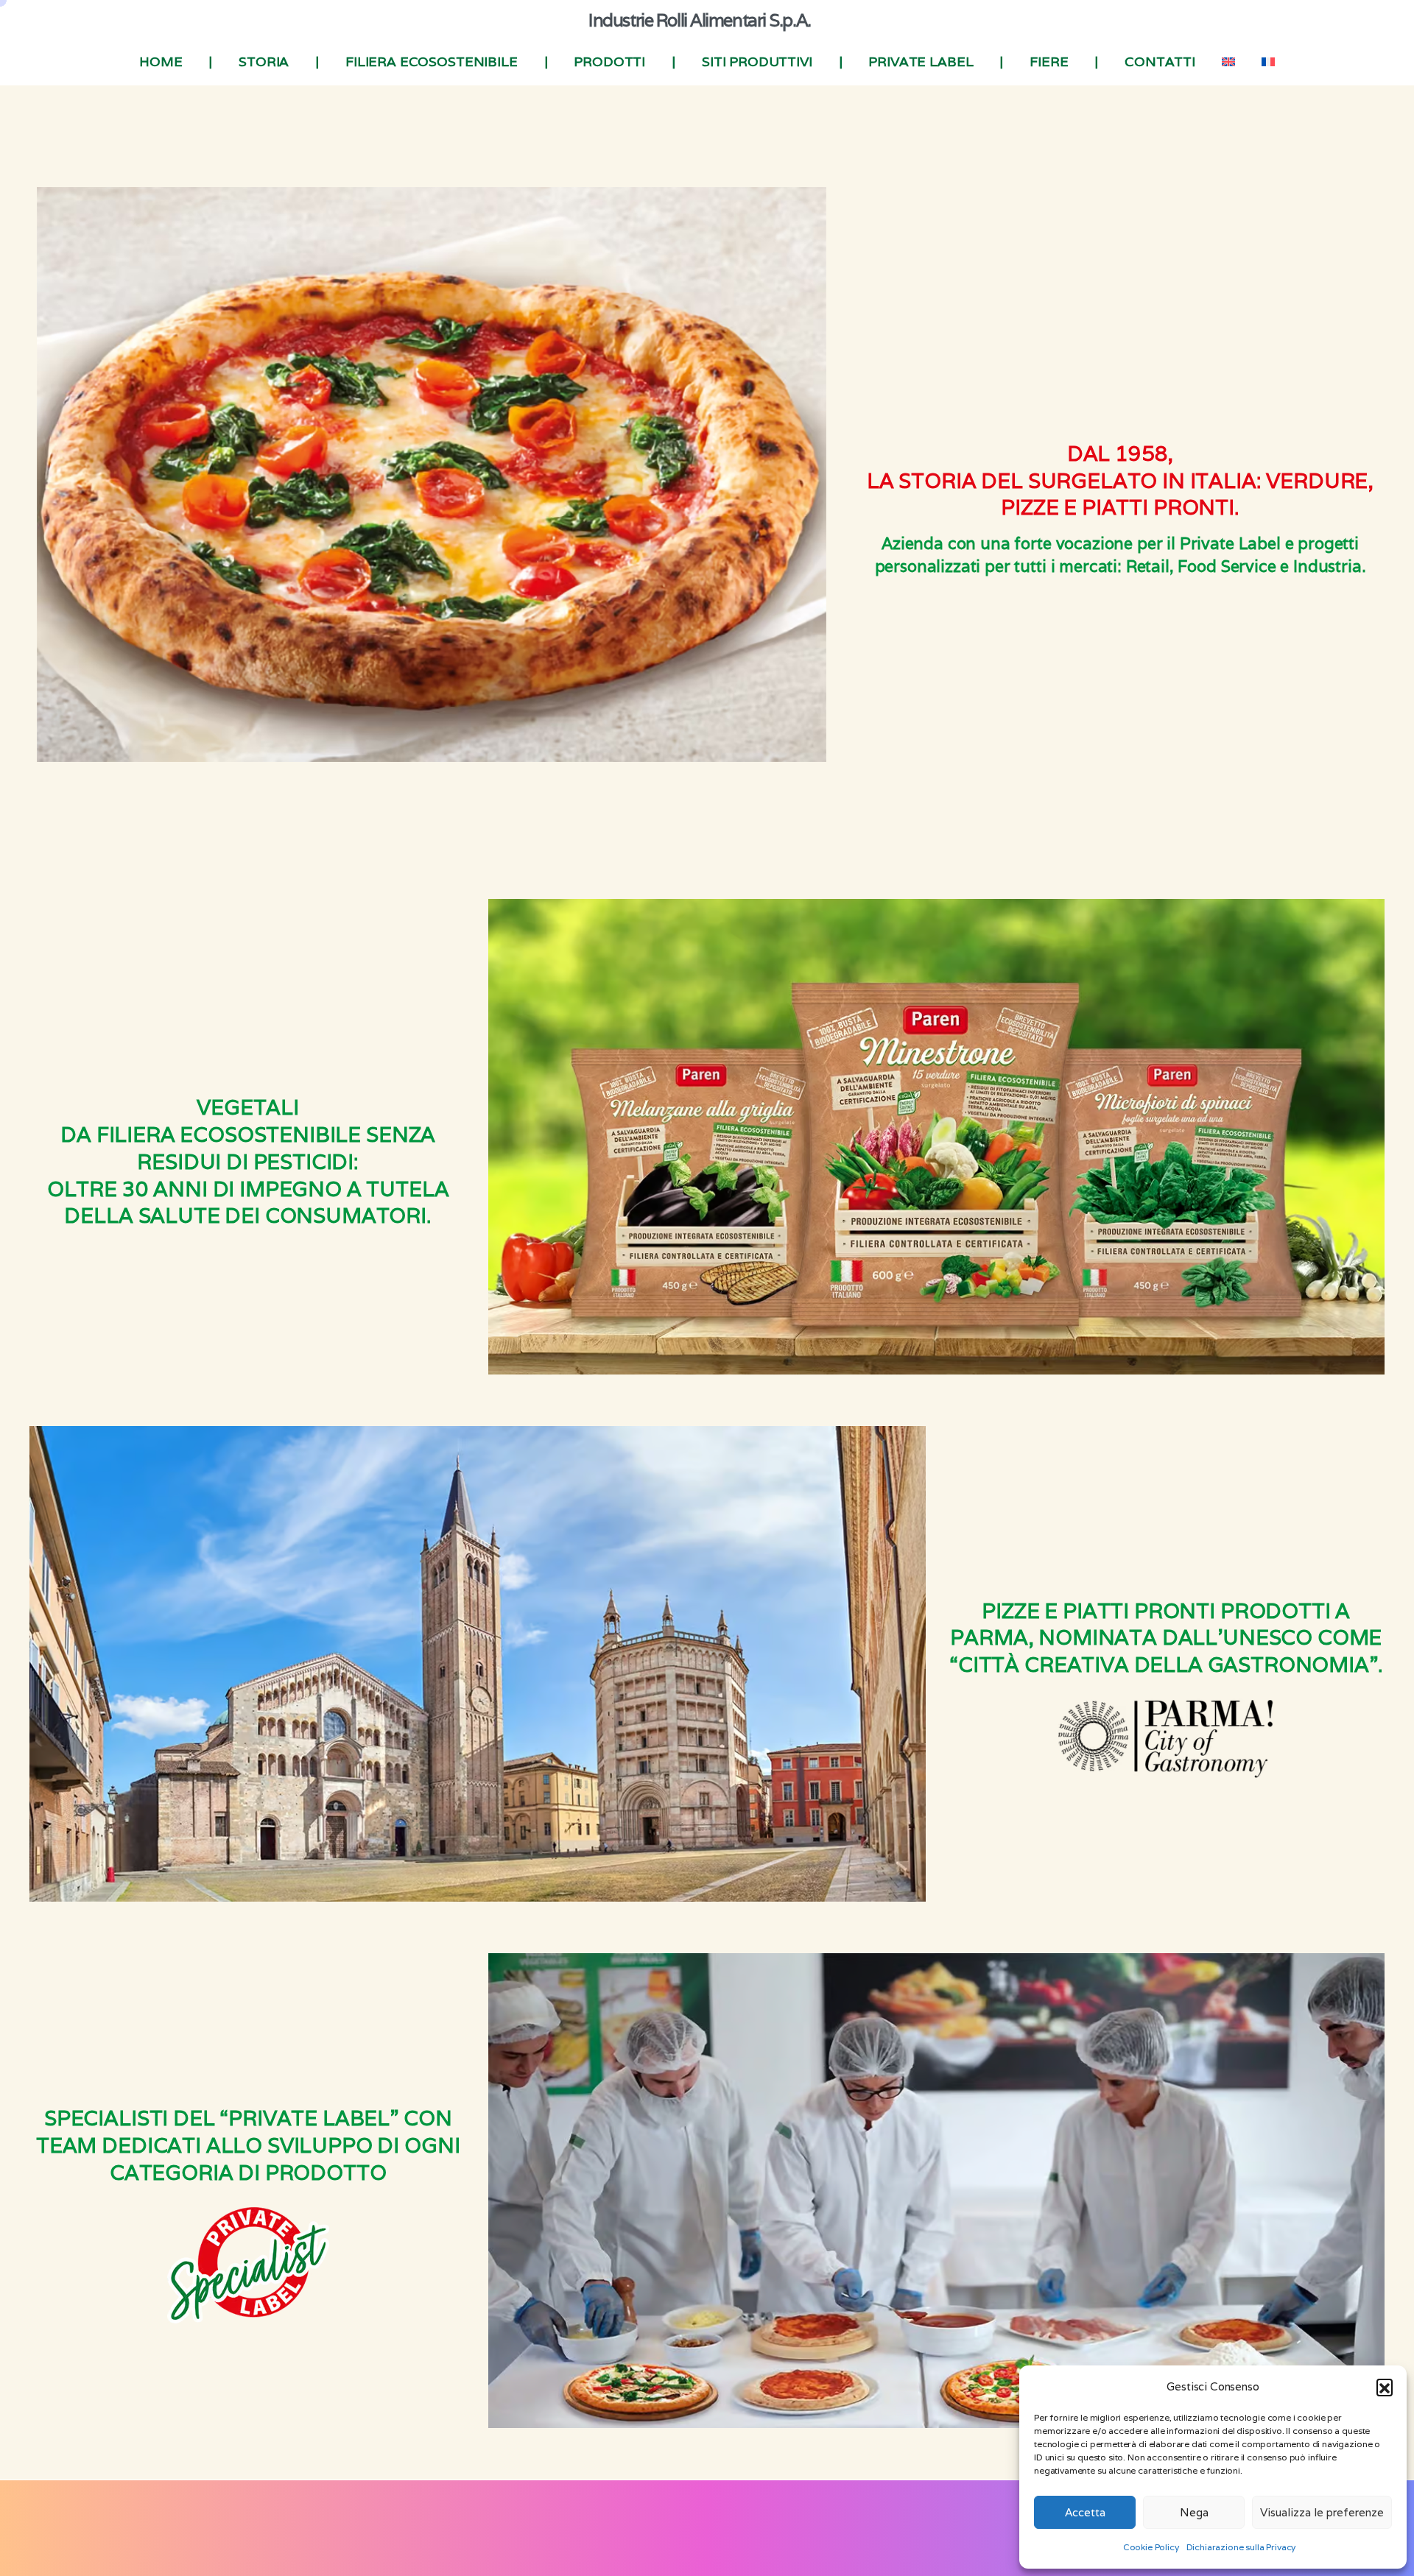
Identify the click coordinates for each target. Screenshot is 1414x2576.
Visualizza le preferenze (1322, 2512)
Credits (825, 2538)
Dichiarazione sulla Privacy (1241, 2547)
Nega (1194, 2512)
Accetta (1085, 2512)
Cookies (633, 2538)
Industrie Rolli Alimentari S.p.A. (699, 20)
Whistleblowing (764, 2538)
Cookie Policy (1151, 2547)
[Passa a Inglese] (1228, 62)
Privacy (588, 2538)
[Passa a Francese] (1268, 62)
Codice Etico (689, 2538)
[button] (1385, 2387)
